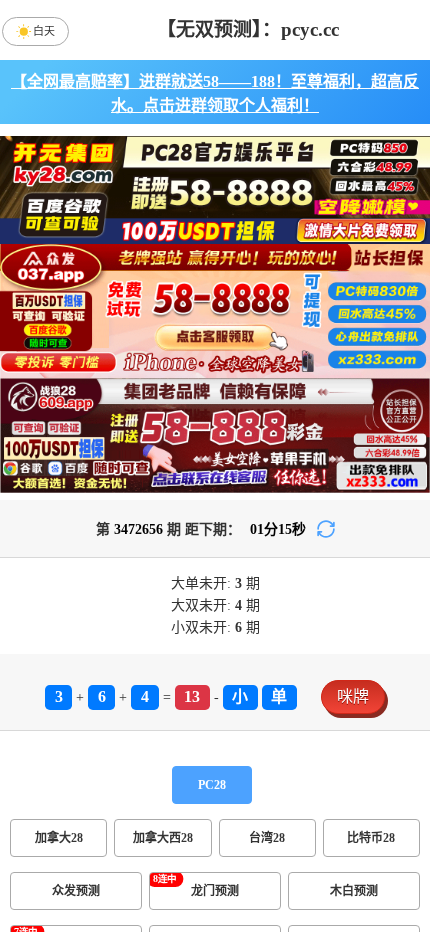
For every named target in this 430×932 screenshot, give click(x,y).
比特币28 (371, 838)
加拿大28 (59, 838)
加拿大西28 (163, 838)
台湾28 (267, 838)
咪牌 (353, 696)
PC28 (212, 785)
